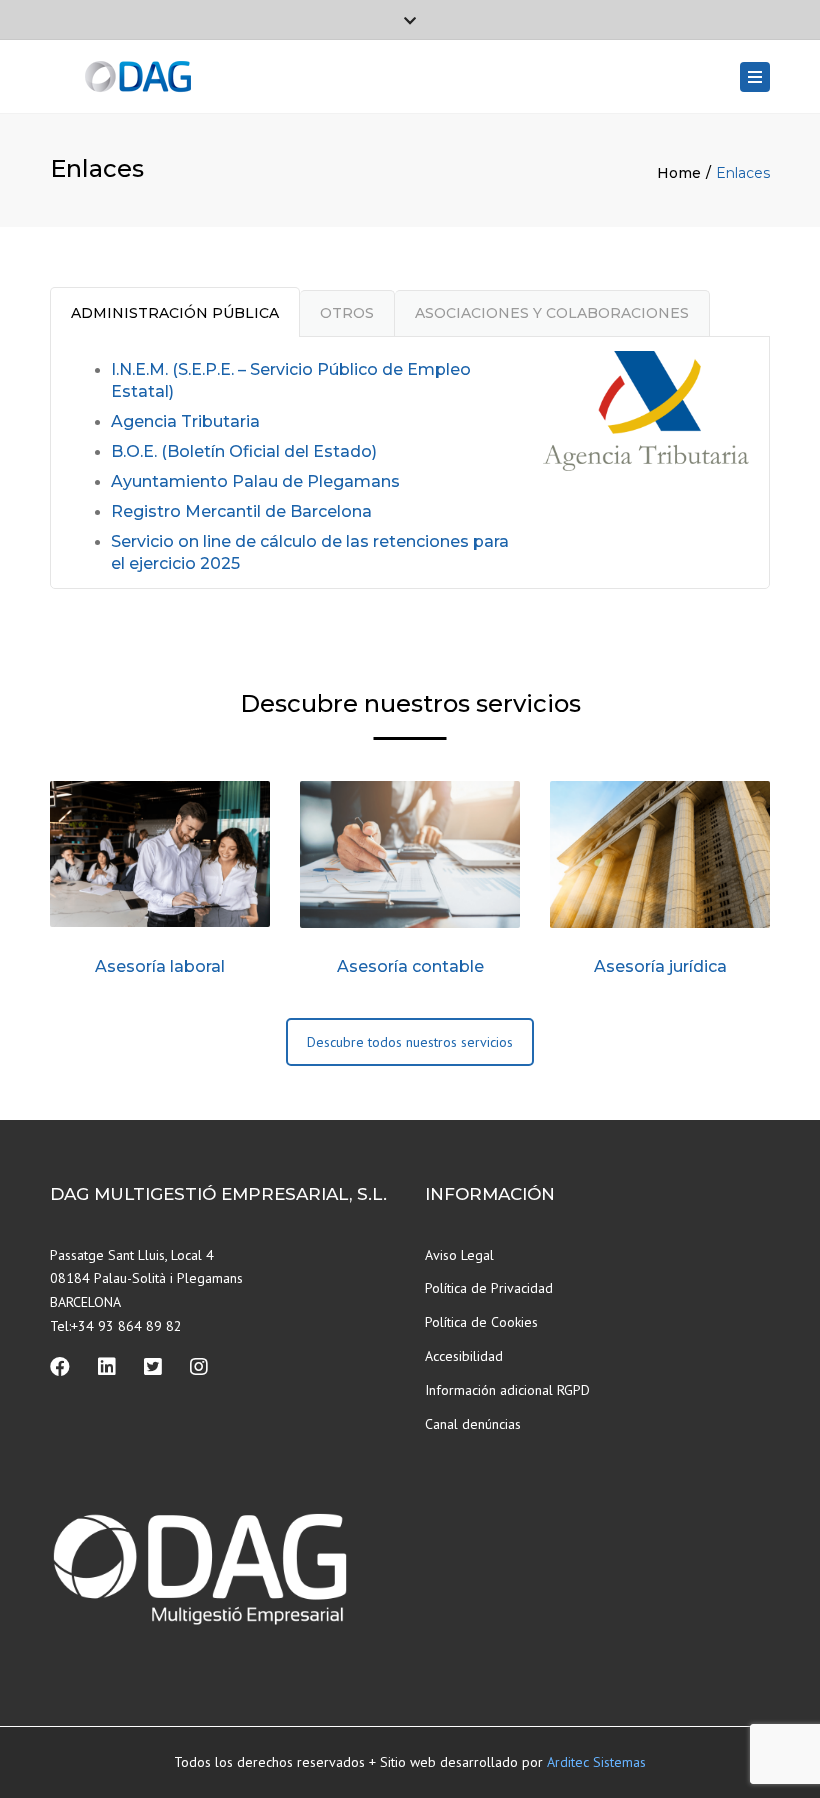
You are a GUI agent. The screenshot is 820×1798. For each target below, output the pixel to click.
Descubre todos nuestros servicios (410, 1042)
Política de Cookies (481, 1322)
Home (679, 173)
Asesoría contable (410, 966)
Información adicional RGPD (507, 1390)
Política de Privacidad (489, 1288)
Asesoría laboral (160, 966)
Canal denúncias (473, 1424)
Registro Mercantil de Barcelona (241, 511)
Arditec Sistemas (596, 1762)
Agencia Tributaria (185, 421)
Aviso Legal (459, 1255)
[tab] (175, 311)
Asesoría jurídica (660, 966)
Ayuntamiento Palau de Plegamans (255, 481)
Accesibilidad (464, 1356)
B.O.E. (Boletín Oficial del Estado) (244, 451)
